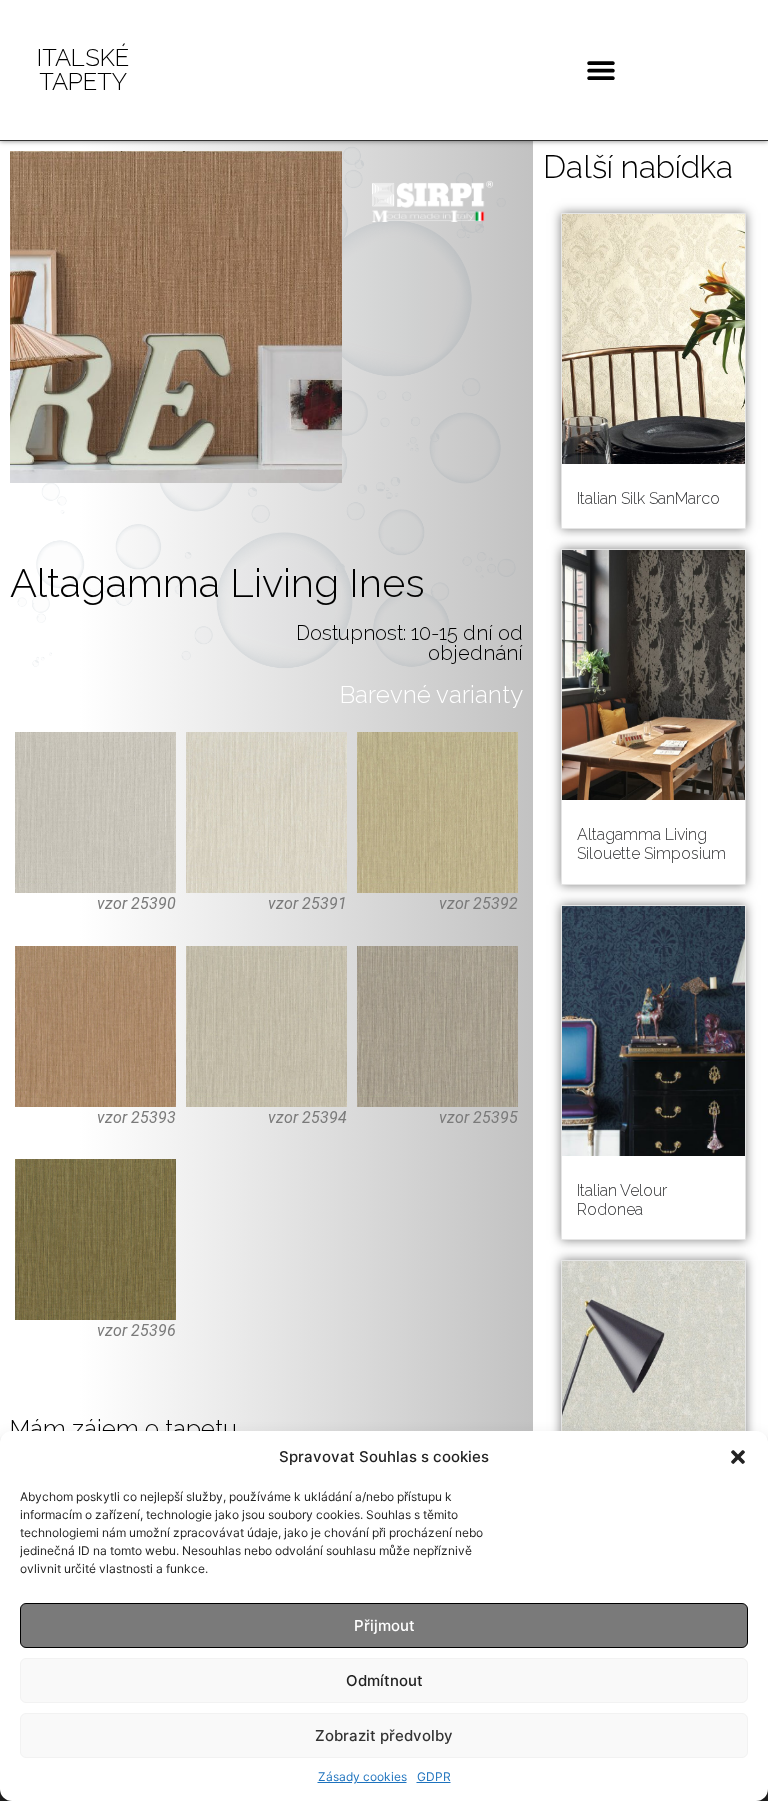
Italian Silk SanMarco (648, 498)
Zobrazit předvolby (384, 1735)
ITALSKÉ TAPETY (83, 69)
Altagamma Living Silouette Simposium (651, 844)
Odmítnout (384, 1680)
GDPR (434, 1776)
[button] (738, 1457)
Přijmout (384, 1625)
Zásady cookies (362, 1776)
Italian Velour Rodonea (622, 1200)
